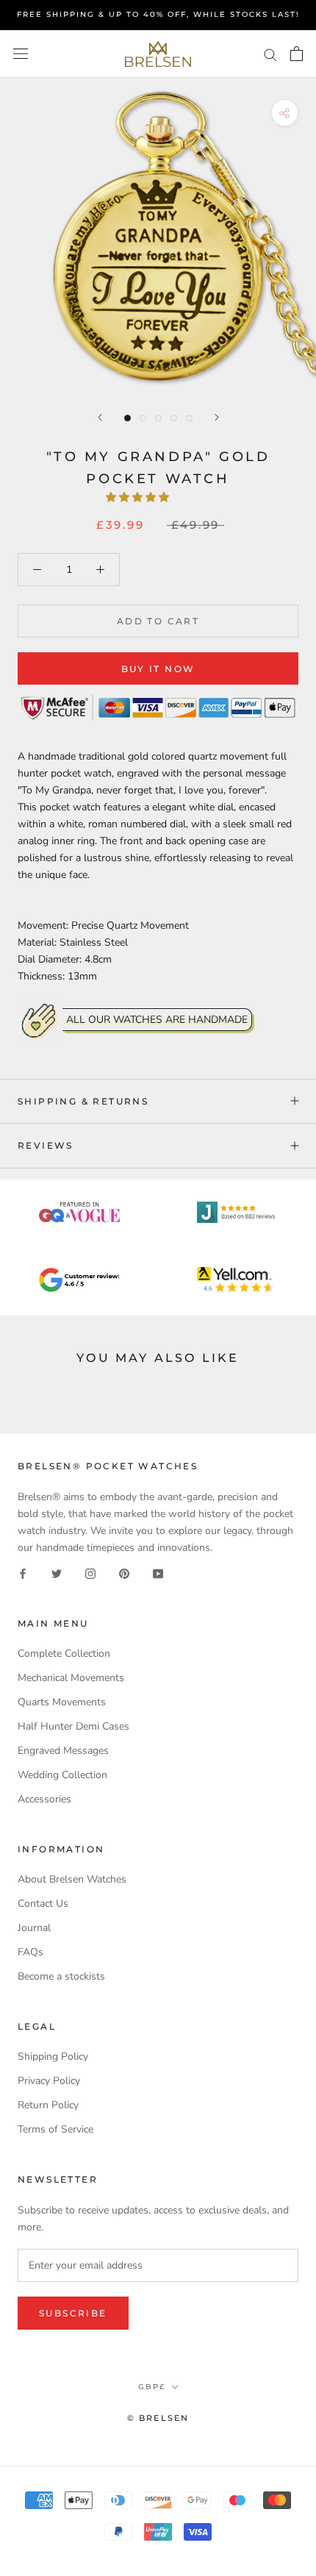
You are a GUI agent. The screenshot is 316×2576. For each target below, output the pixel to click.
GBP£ (152, 2387)
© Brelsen (158, 2418)
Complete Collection (64, 1653)
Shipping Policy (53, 2056)
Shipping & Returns (83, 1101)
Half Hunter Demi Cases (73, 1726)
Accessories (44, 1799)
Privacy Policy (49, 2081)
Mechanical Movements (71, 1678)
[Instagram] (90, 1573)
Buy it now (158, 669)
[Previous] (100, 417)
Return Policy (48, 2105)
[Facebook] (23, 1573)
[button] (139, 497)
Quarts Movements (62, 1702)
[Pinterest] (124, 1573)
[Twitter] (57, 1573)
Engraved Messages (63, 1751)
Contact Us (43, 1904)
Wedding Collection (62, 1775)
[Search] (270, 54)
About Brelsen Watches (72, 1879)
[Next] (217, 417)
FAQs (30, 1952)
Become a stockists (61, 1976)
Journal (34, 1928)
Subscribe (73, 2313)
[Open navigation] (21, 54)
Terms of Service (55, 2129)
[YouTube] (158, 1573)
